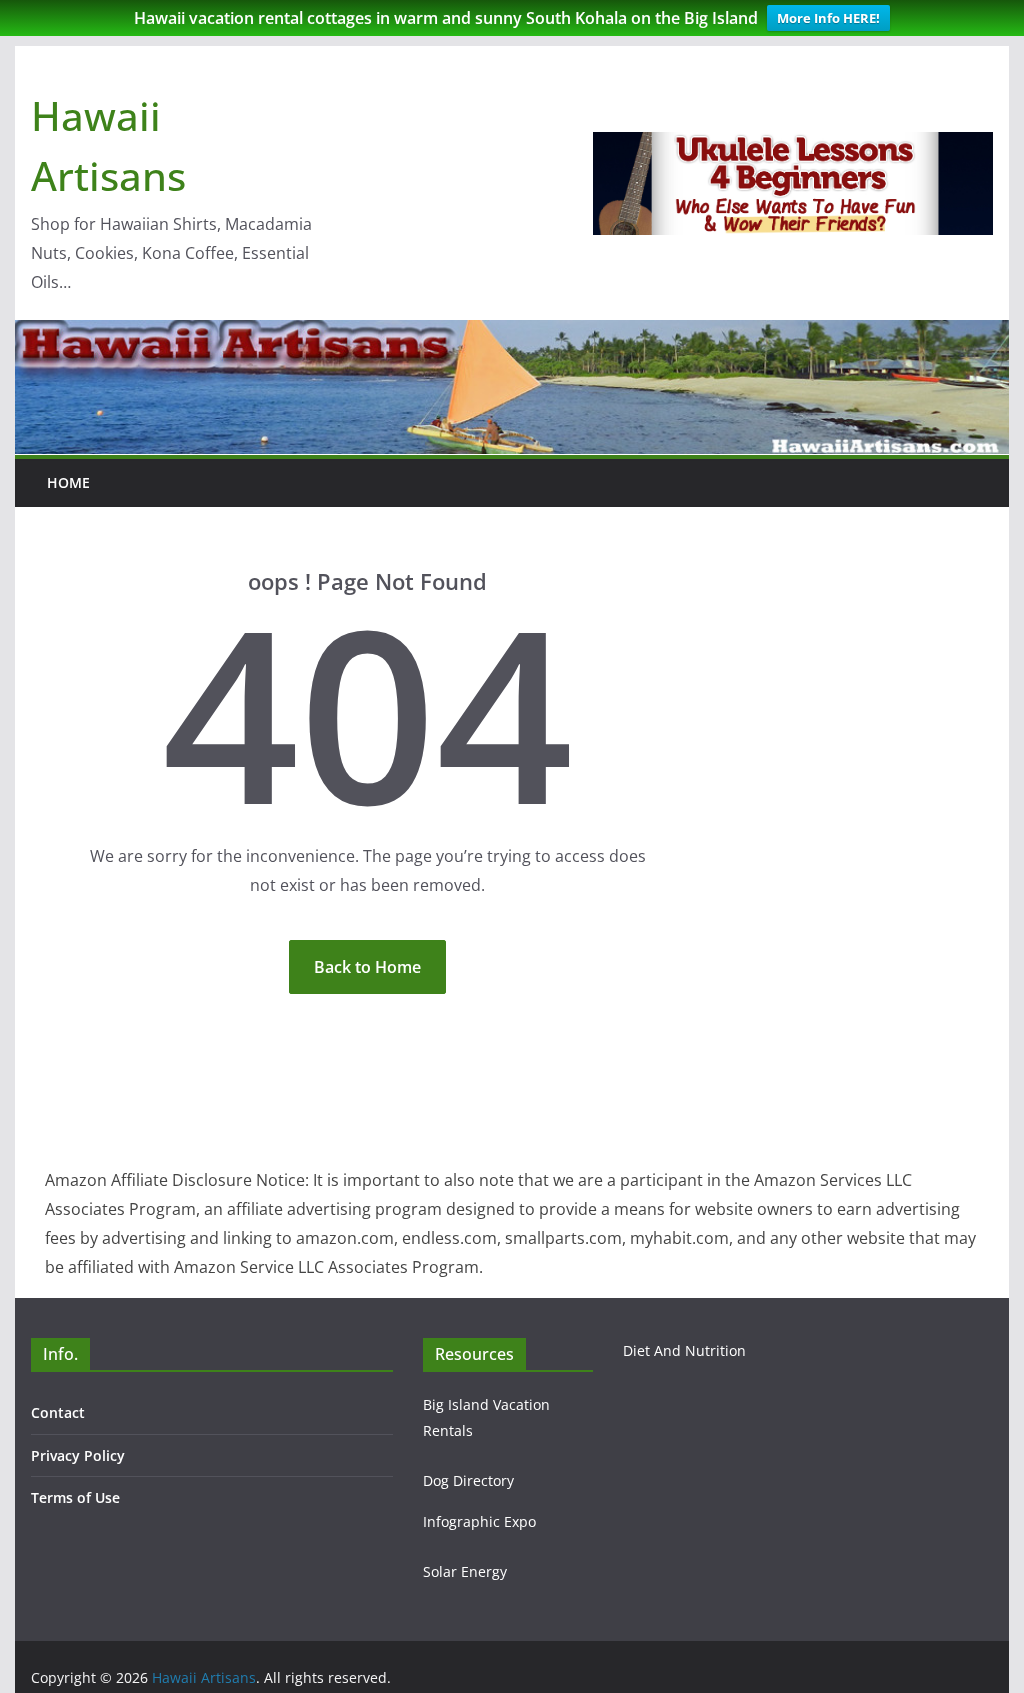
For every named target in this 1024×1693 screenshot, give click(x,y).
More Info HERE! (828, 18)
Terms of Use (75, 1497)
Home (68, 482)
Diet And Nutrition (684, 1350)
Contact (58, 1412)
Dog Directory (468, 1480)
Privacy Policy (78, 1455)
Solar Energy (465, 1571)
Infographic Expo (479, 1521)
